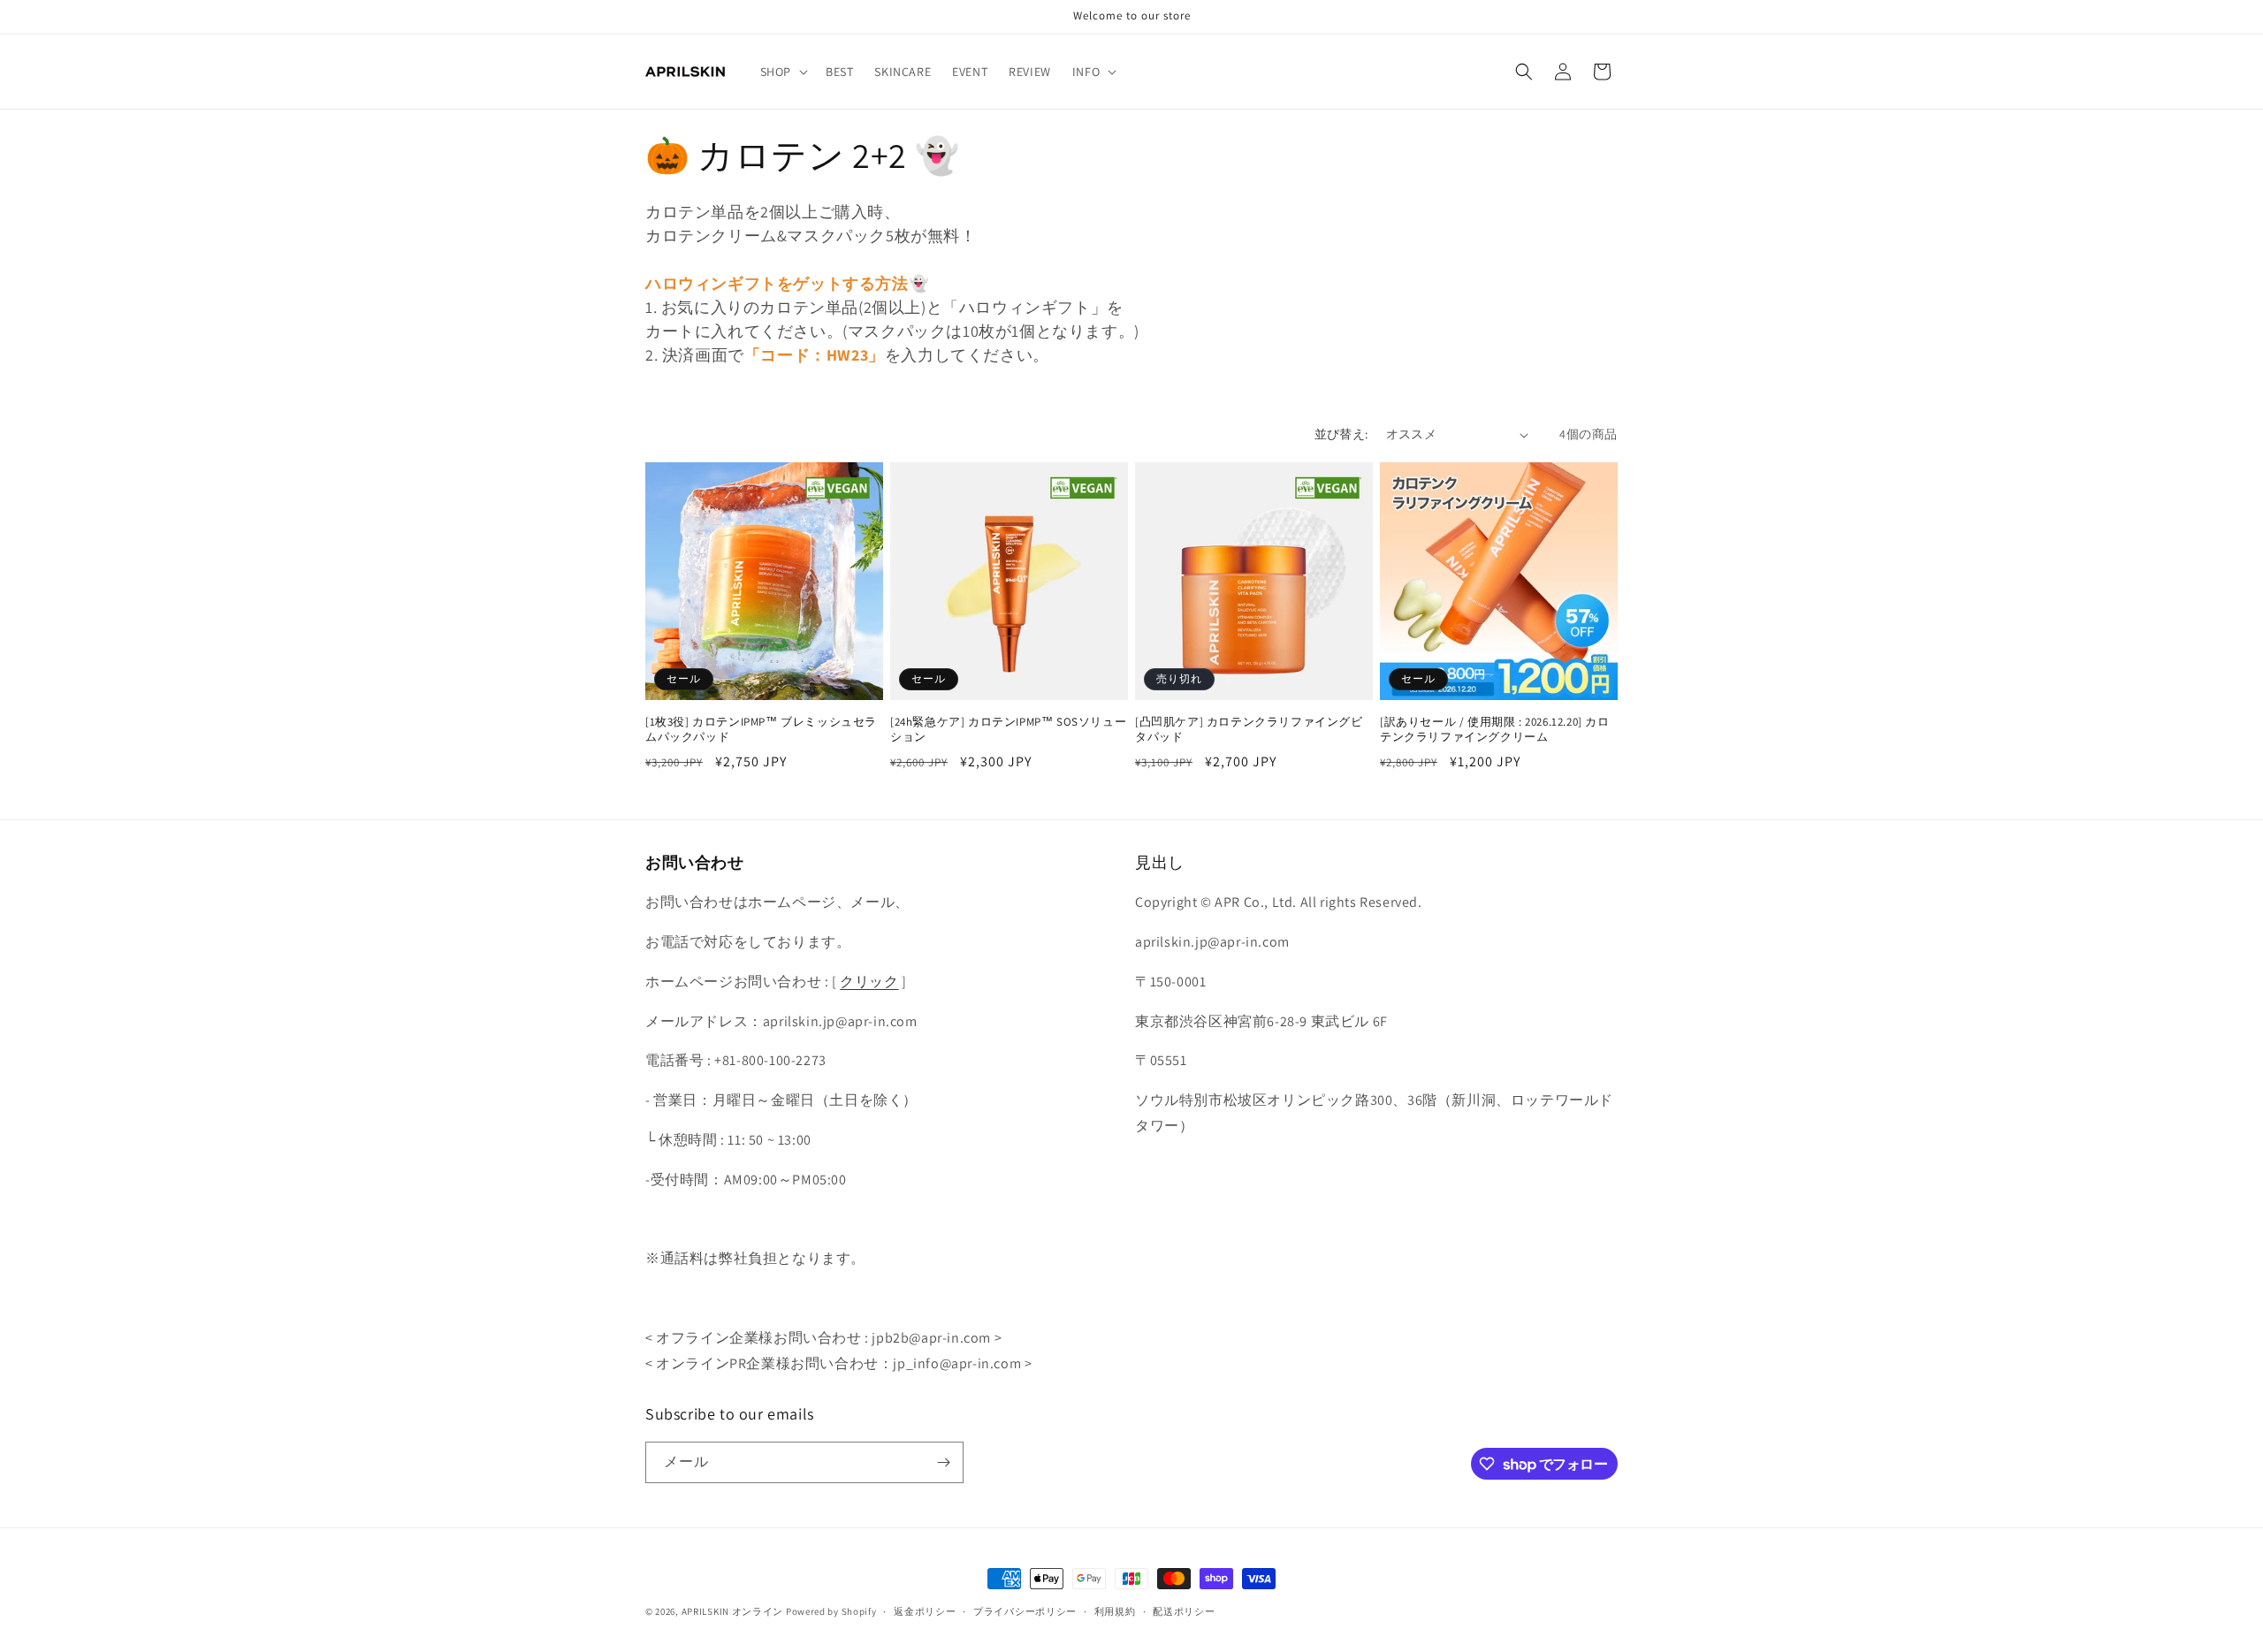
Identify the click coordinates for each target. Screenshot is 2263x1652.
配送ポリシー (1184, 1611)
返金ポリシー (925, 1611)
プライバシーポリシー (1025, 1611)
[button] (782, 72)
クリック (869, 982)
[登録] (943, 1462)
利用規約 (1115, 1611)
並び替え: (1341, 434)
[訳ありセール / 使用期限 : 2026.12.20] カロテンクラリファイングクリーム (1495, 730)
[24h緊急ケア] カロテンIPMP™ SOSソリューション (1008, 730)
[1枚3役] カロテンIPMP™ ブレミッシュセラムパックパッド (761, 730)
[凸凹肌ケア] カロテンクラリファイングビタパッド (1249, 730)
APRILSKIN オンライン (733, 1611)
